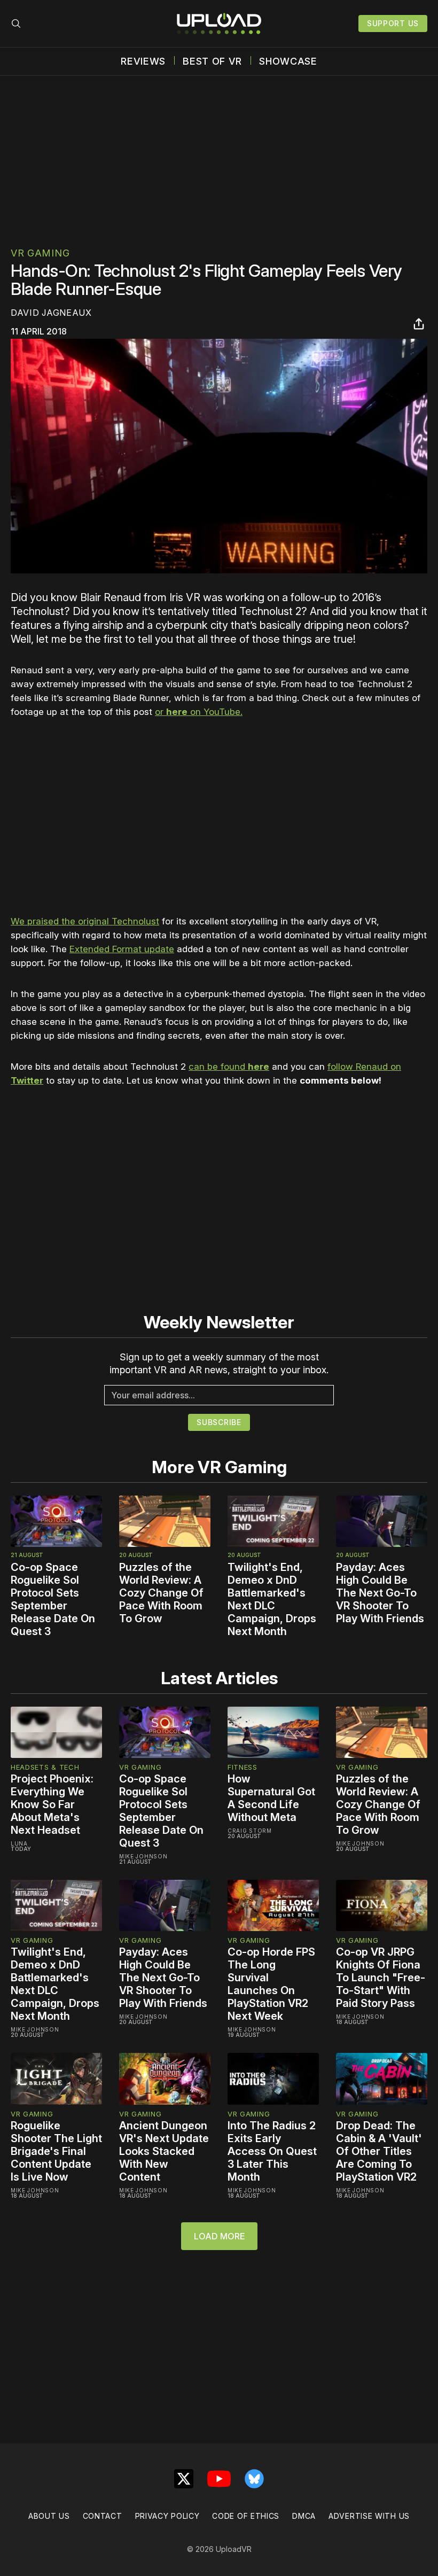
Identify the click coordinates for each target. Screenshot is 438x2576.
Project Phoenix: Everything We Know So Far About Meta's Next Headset (52, 1804)
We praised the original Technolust (85, 921)
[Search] (16, 24)
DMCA (304, 2516)
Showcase (288, 61)
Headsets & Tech (45, 1767)
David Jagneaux (51, 313)
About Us (49, 2516)
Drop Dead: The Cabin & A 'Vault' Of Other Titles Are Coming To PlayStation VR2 (379, 2151)
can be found (229, 1067)
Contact (103, 2516)
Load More (219, 2236)
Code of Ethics (246, 2516)
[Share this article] (419, 324)
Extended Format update (122, 949)
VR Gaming (40, 253)
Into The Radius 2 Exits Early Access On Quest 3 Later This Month (272, 2151)
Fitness (243, 1767)
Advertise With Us (369, 2516)
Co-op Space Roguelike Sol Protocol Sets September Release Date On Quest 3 (53, 1599)
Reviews (143, 61)
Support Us (393, 23)
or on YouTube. (199, 712)
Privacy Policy (167, 2516)
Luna (19, 1843)
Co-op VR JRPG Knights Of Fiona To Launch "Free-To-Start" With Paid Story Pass (381, 1978)
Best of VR (212, 61)
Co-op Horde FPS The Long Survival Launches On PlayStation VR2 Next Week (271, 1984)
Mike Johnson (143, 1856)
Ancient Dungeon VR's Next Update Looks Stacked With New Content (164, 2151)
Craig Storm (250, 1831)
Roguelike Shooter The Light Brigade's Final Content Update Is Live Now (56, 2151)
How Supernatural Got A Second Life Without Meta (271, 1798)
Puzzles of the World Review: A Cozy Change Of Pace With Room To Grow (161, 1593)
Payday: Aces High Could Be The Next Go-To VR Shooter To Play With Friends (380, 1593)
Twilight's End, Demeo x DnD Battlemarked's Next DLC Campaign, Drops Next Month (272, 1599)
